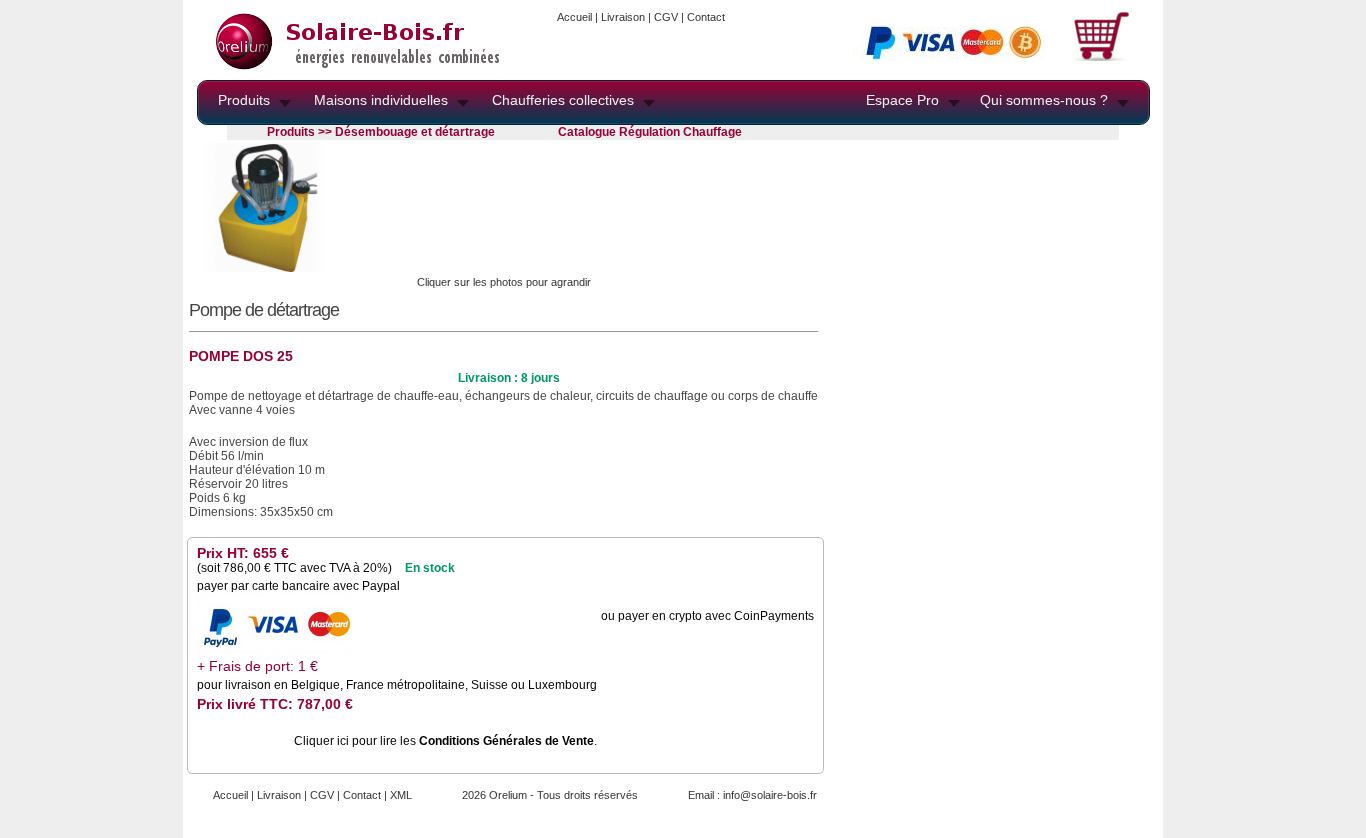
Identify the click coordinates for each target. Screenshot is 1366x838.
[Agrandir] (264, 201)
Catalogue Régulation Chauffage (650, 132)
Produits (244, 100)
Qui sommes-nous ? (1044, 100)
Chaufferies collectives (563, 100)
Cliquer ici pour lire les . (445, 741)
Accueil (574, 17)
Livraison (623, 17)
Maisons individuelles (381, 100)
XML (401, 795)
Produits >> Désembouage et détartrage (381, 132)
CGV (666, 17)
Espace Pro (902, 100)
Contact (706, 17)
